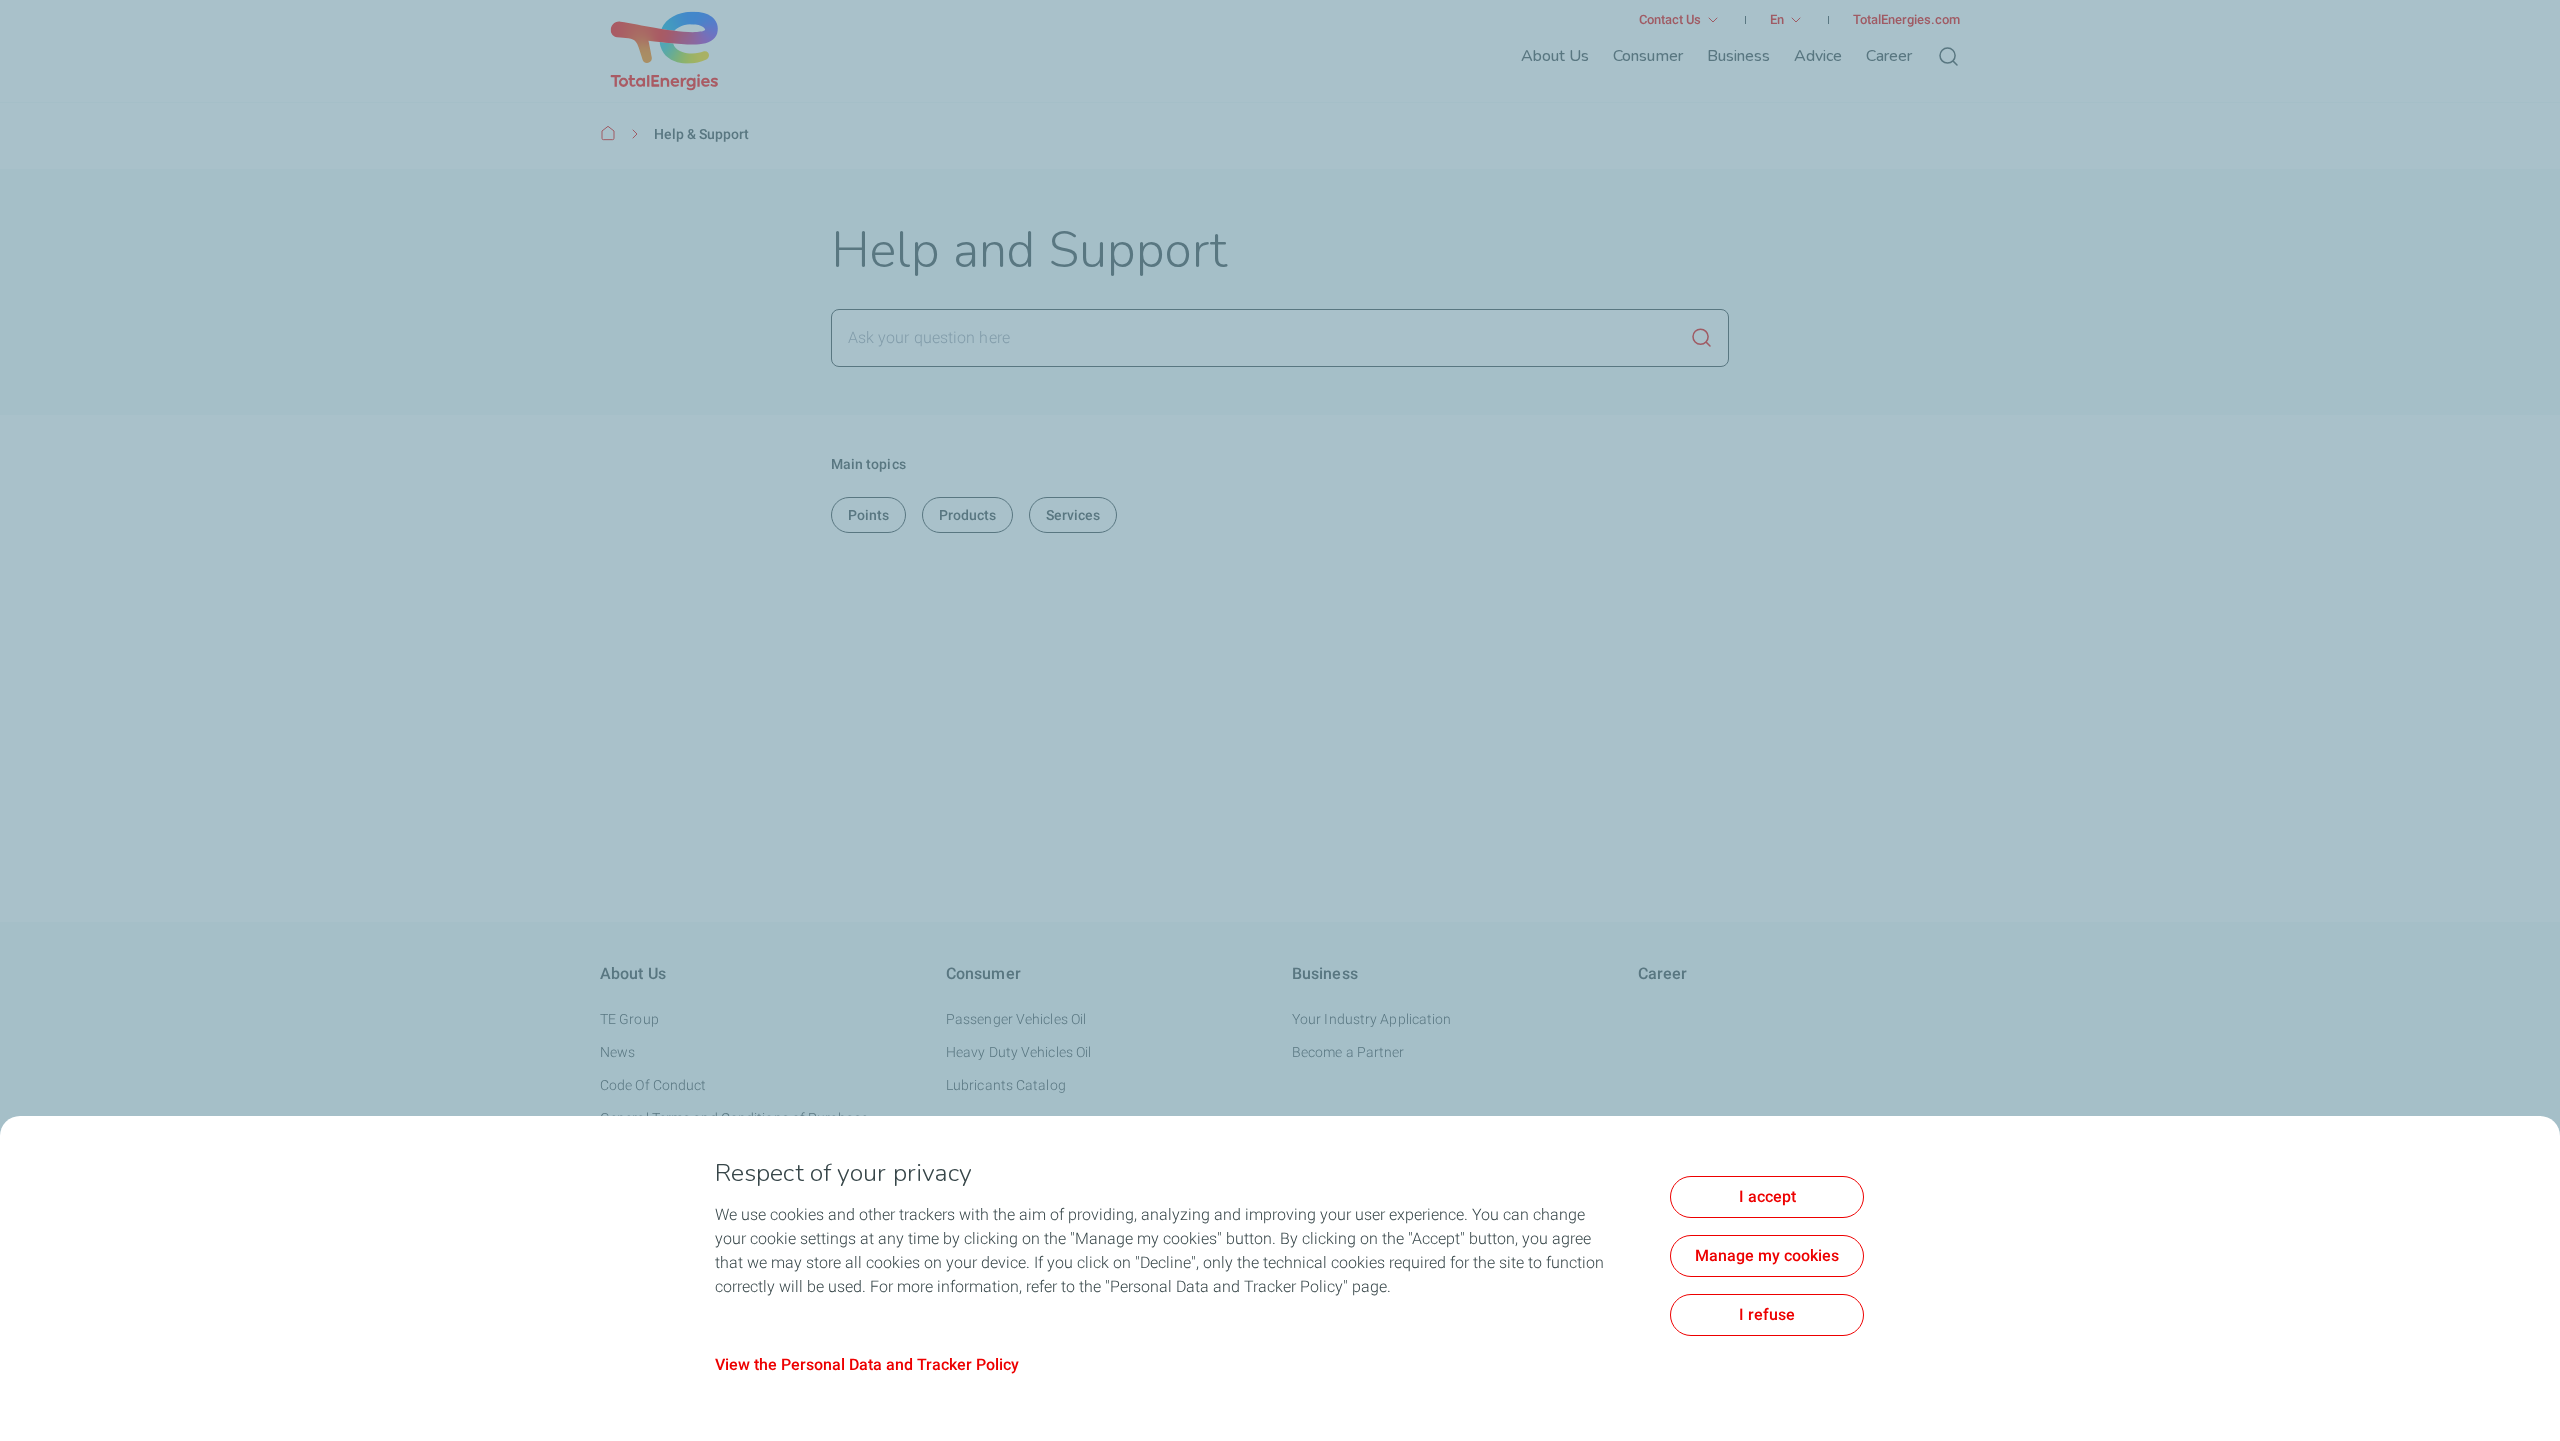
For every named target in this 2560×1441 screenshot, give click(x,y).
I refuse (1767, 1314)
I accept (1767, 1196)
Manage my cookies (1767, 1255)
